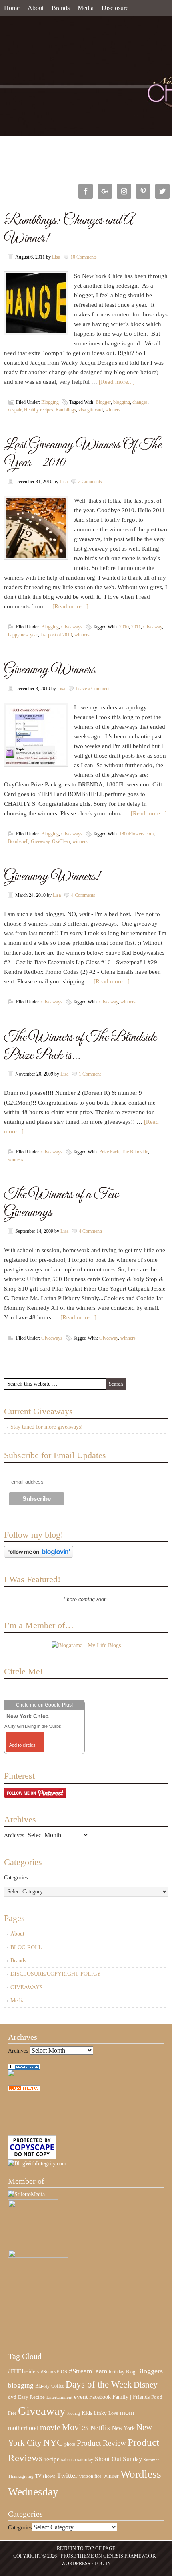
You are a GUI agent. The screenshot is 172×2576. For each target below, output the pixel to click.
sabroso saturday (77, 2460)
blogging (122, 402)
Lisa (56, 257)
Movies (75, 2427)
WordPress (76, 2564)
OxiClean (61, 841)
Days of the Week (99, 2384)
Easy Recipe (31, 2397)
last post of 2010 (56, 635)
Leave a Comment (93, 689)
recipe (52, 2459)
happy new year (23, 635)
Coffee (58, 2386)
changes (140, 402)
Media (86, 8)
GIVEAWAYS (27, 1987)
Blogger (103, 402)
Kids (87, 2413)
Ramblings (66, 410)
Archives (14, 1835)
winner (111, 2476)
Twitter (67, 2475)
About (36, 8)
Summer (151, 2460)
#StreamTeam (88, 2371)
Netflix (100, 2428)
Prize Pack (109, 1152)
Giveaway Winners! (52, 877)
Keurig (74, 2413)
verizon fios (90, 2476)
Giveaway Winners (50, 670)
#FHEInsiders (24, 2371)
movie (50, 2427)
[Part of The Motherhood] (38, 2256)
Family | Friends (131, 2397)
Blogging (50, 402)
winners (113, 410)
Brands (61, 8)
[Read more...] (117, 382)
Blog (131, 2372)
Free (12, 2413)
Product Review (101, 2443)
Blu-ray (42, 2386)
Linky (100, 2413)
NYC (53, 2443)
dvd (12, 2397)
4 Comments (83, 895)
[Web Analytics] (24, 2089)
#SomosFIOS (54, 2372)
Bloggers (150, 2371)
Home (12, 8)
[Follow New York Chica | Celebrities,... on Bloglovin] (39, 1556)
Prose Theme (77, 2556)
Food (157, 2397)
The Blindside (135, 1152)
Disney (146, 2385)
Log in (103, 2564)
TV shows (45, 2476)
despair (15, 410)
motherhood (23, 2428)
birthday (117, 2372)
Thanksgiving (21, 2476)
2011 (136, 627)
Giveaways (72, 627)
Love (113, 2413)
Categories (16, 1878)
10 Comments (84, 257)
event (81, 2397)
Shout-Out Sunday (118, 2459)
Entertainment (59, 2397)
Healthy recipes (39, 410)
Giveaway (153, 627)
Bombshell (18, 841)
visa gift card (91, 410)
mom (127, 2412)
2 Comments (90, 482)
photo (70, 2444)
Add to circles (22, 1745)
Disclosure (115, 8)
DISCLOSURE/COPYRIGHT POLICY (56, 1974)
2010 (124, 627)
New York (123, 2428)
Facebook (100, 2397)
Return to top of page (86, 2548)
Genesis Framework (130, 2556)
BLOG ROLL (26, 1947)
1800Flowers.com (136, 834)
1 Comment (90, 1074)
